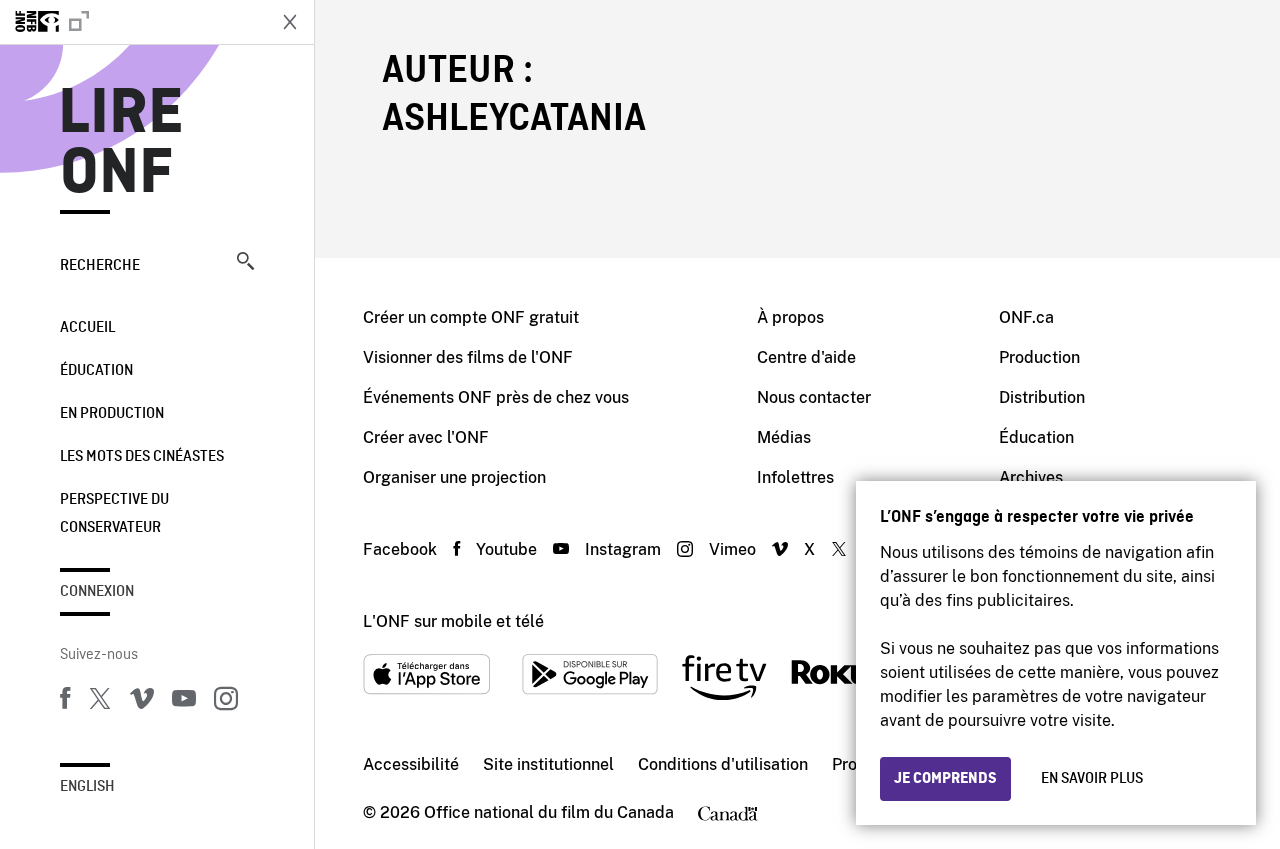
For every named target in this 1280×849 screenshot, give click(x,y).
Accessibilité (411, 764)
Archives (1031, 477)
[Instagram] (226, 702)
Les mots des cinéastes (142, 457)
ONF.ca (1026, 317)
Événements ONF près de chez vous (496, 397)
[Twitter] (100, 702)
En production (112, 414)
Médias (784, 437)
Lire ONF (121, 144)
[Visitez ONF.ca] (132, 22)
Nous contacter (814, 397)
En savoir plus (1092, 779)
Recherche (100, 266)
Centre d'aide (806, 357)
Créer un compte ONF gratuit (471, 317)
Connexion (97, 592)
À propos (790, 317)
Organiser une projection (454, 477)
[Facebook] (65, 702)
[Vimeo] (142, 702)
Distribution (1042, 397)
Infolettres (795, 477)
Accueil (87, 328)
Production (1039, 357)
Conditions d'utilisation (723, 764)
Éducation (96, 371)
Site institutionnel (548, 764)
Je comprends (945, 779)
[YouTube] (184, 702)
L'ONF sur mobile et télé (453, 621)
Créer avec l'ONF (426, 437)
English (87, 787)
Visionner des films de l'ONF (468, 357)
